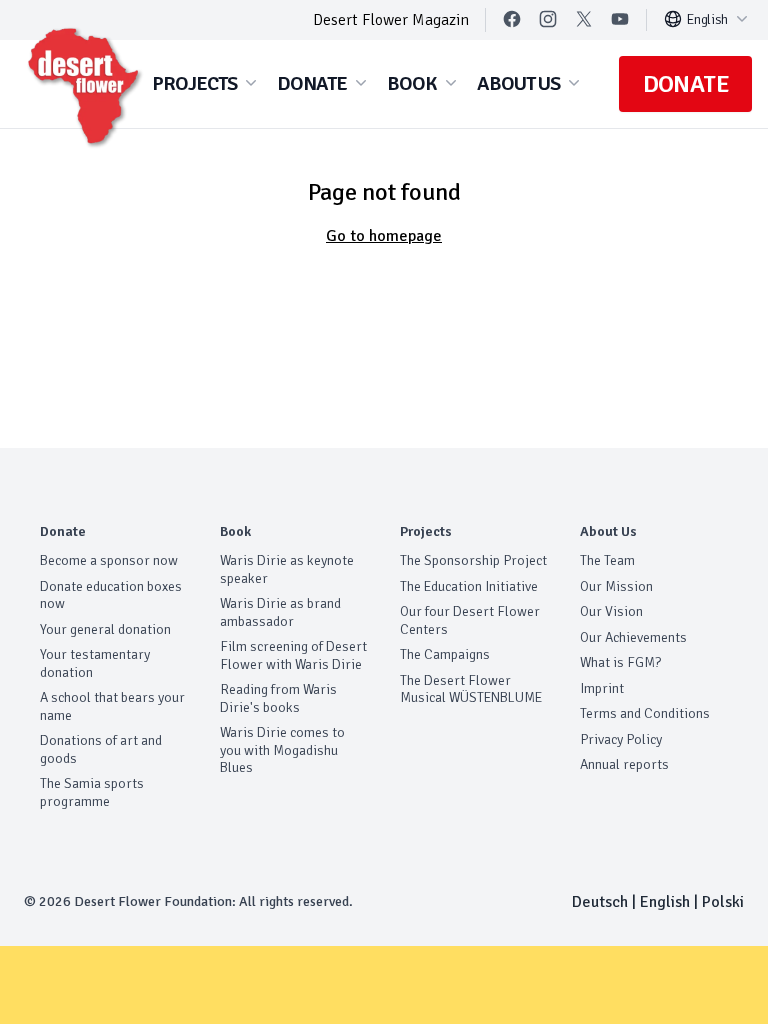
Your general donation (105, 629)
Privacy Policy (621, 739)
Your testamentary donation (95, 663)
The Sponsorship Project (473, 560)
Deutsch (600, 902)
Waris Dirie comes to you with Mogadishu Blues (282, 750)
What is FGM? (620, 662)
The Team (607, 560)
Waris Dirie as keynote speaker (287, 569)
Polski (723, 902)
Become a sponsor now (109, 560)
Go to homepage (384, 236)
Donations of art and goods (101, 749)
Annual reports (624, 764)
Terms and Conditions (645, 713)
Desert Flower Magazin (391, 20)
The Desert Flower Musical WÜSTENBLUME (471, 689)
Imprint (602, 688)
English (707, 19)
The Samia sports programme (92, 792)
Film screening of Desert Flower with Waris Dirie (293, 655)
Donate (685, 84)
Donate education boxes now (111, 595)
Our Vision (611, 611)
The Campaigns (445, 654)
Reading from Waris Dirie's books (278, 698)
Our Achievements (633, 637)
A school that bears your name (112, 706)
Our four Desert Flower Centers (470, 620)
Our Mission (616, 586)
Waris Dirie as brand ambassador (280, 612)
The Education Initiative (469, 586)
